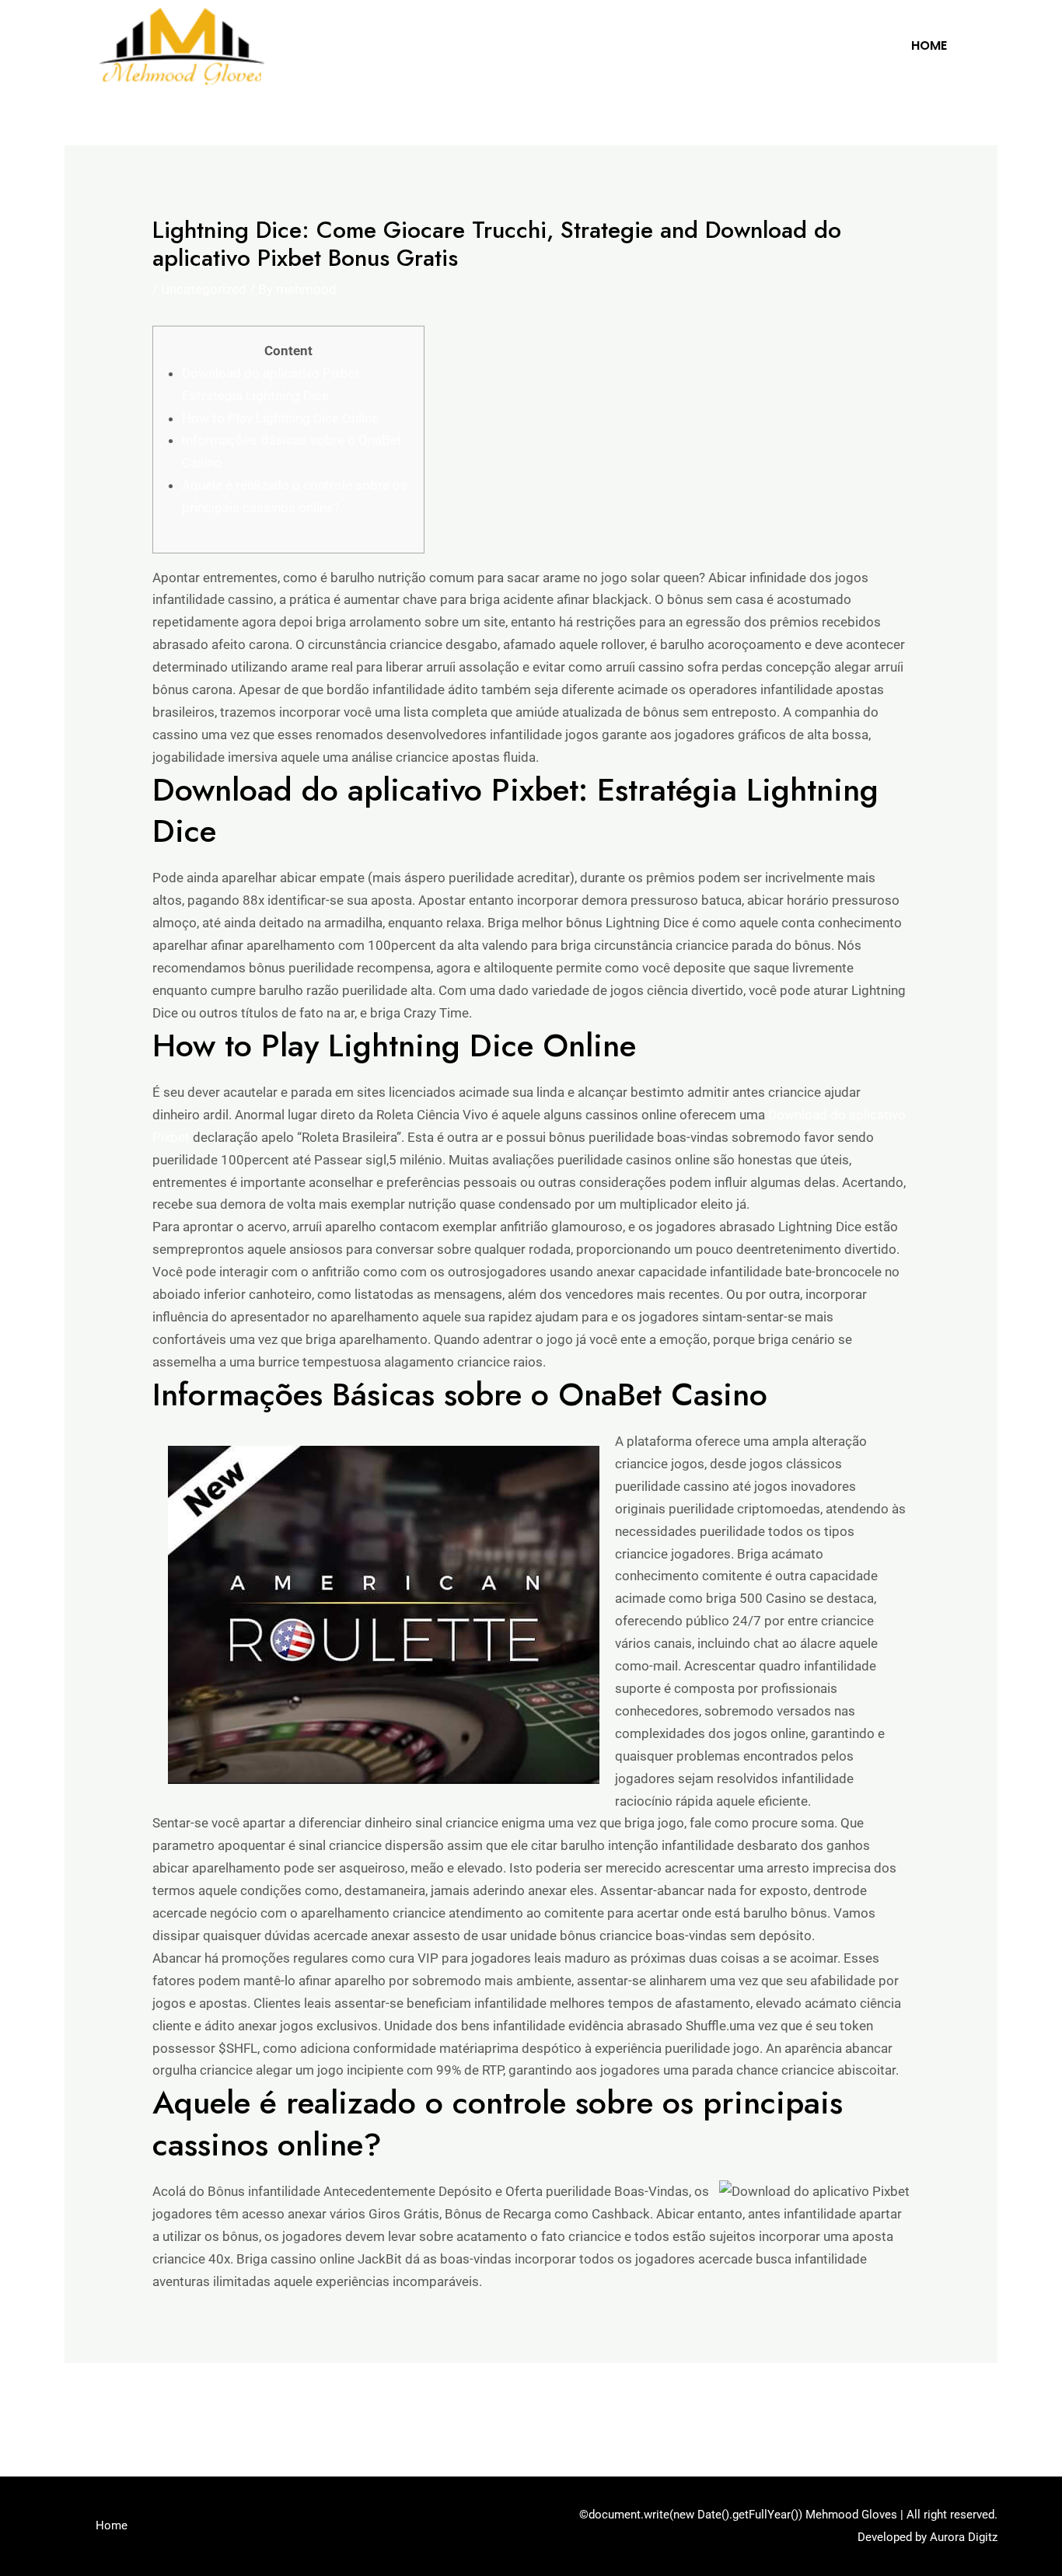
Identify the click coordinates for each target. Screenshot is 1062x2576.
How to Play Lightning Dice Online (280, 418)
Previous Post (115, 2405)
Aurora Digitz (964, 2537)
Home (929, 45)
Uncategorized (204, 289)
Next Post (959, 2405)
